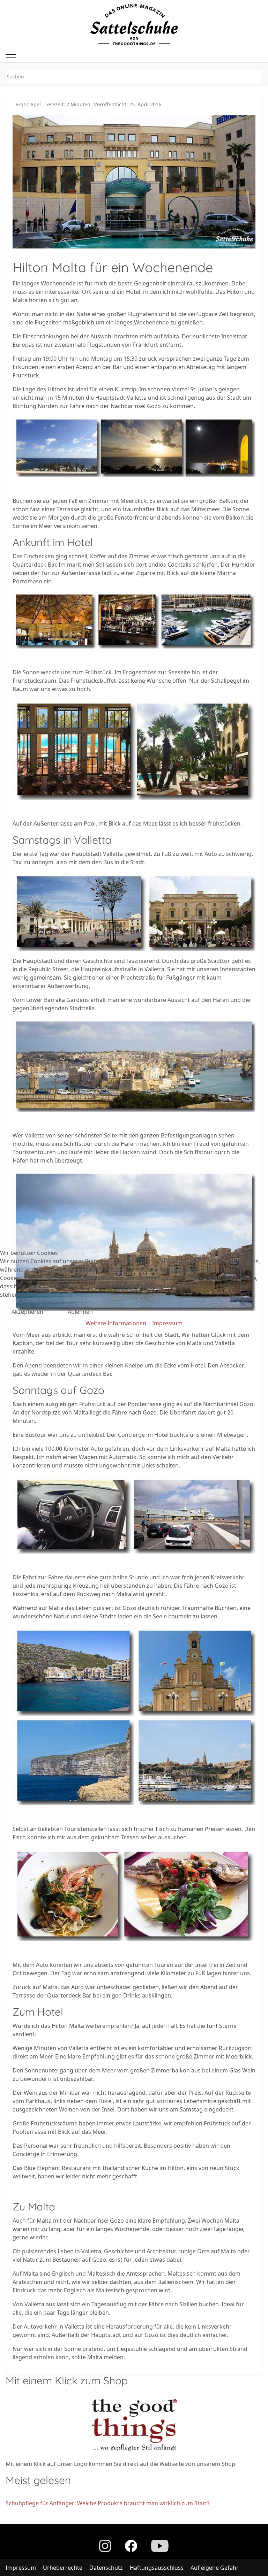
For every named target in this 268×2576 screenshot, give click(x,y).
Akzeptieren (27, 1312)
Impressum (167, 1323)
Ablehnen (80, 1312)
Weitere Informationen (116, 1323)
